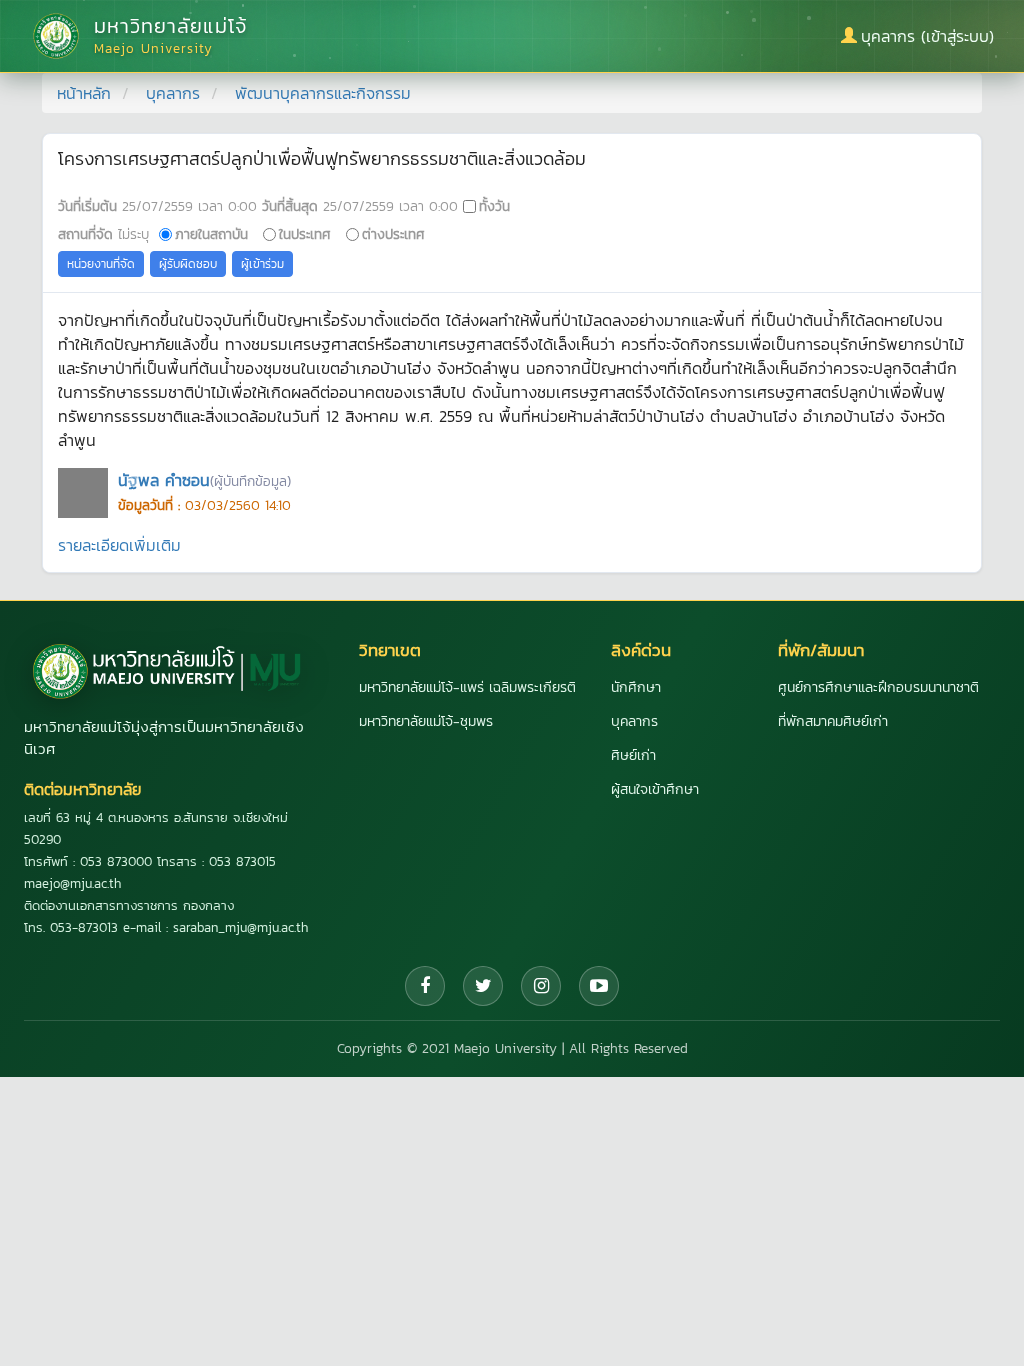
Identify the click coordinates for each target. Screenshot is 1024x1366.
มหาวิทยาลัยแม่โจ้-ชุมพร (426, 721)
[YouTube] (599, 986)
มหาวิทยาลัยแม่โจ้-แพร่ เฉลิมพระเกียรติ (467, 687)
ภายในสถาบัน (211, 234)
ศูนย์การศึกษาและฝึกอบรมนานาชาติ (878, 687)
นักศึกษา (636, 687)
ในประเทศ (305, 234)
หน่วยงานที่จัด (101, 264)
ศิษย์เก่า (633, 755)
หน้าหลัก (84, 93)
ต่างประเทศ (393, 234)
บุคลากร (173, 93)
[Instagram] (541, 986)
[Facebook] (425, 986)
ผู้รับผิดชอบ (188, 264)
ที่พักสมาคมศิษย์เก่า (833, 721)
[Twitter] (483, 986)
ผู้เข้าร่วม (262, 264)
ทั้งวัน (494, 206)
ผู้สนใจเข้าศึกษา (655, 789)
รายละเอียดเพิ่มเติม (119, 545)
